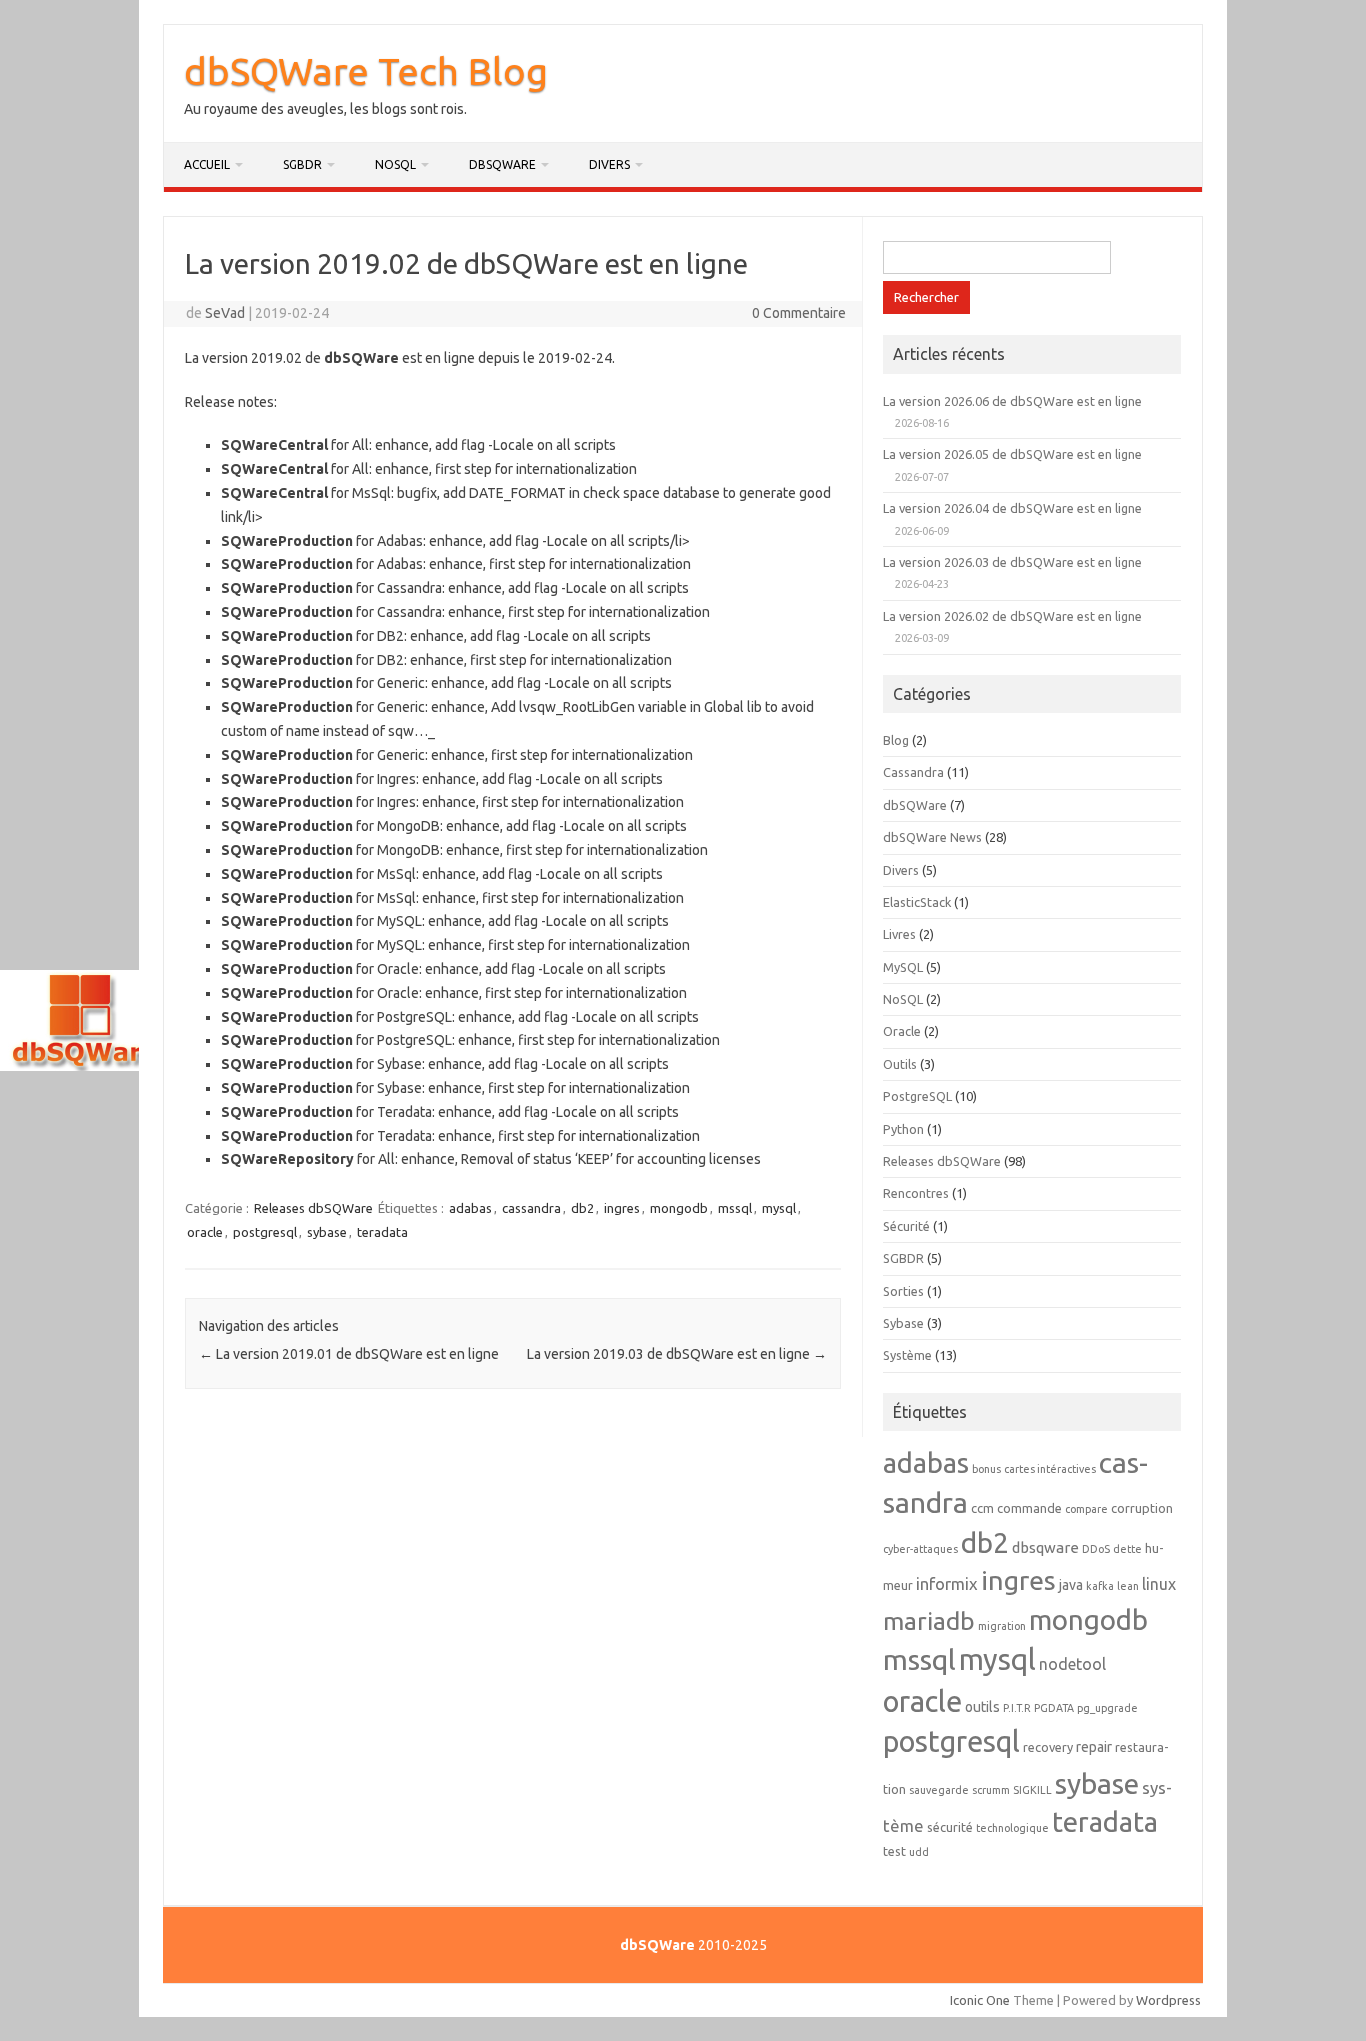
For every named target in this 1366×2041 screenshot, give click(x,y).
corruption (1142, 1508)
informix (947, 1583)
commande (1029, 1508)
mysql (779, 1208)
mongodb (679, 1208)
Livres (899, 934)
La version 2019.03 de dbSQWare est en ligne (677, 1354)
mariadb (929, 1621)
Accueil (207, 164)
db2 (582, 1208)
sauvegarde (939, 1790)
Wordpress (1168, 2000)
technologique (1012, 1828)
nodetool (1072, 1664)
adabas (470, 1208)
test (894, 1851)
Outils (900, 1064)
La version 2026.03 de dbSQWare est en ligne (1012, 562)
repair (1094, 1747)
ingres (622, 1208)
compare (1086, 1509)
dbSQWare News (932, 837)
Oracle (902, 1031)
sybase (327, 1232)
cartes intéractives (1050, 1469)
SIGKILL (1032, 1790)
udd (919, 1852)
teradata (382, 1232)
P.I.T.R (1017, 1708)
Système (907, 1355)
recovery (1048, 1747)
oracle (205, 1232)
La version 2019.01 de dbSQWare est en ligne (349, 1354)
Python (903, 1129)
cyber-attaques (920, 1549)
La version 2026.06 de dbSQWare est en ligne (1012, 401)
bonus (986, 1469)
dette (1127, 1549)
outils (982, 1707)
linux (1159, 1584)
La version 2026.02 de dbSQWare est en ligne (1012, 616)
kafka (1100, 1586)
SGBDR (302, 164)
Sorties (903, 1291)
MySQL (903, 967)
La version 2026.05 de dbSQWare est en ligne (1012, 454)
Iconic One (980, 2000)
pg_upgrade (1107, 1708)
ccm (982, 1508)
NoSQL (395, 164)
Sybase (903, 1323)
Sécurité (906, 1226)
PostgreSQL (917, 1096)
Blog (896, 740)
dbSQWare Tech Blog (366, 71)
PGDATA (1054, 1708)
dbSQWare (502, 164)
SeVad (225, 313)
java (1071, 1585)
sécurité (950, 1827)
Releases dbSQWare (313, 1208)
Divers (609, 164)
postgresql (265, 1232)
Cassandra (913, 772)
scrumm (991, 1790)
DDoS (1096, 1549)
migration (1002, 1626)
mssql (735, 1208)
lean (1128, 1586)
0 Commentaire (799, 313)
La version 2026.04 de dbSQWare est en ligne (1012, 508)
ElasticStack (917, 902)
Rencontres (916, 1193)
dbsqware (1045, 1547)
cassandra (531, 1208)
